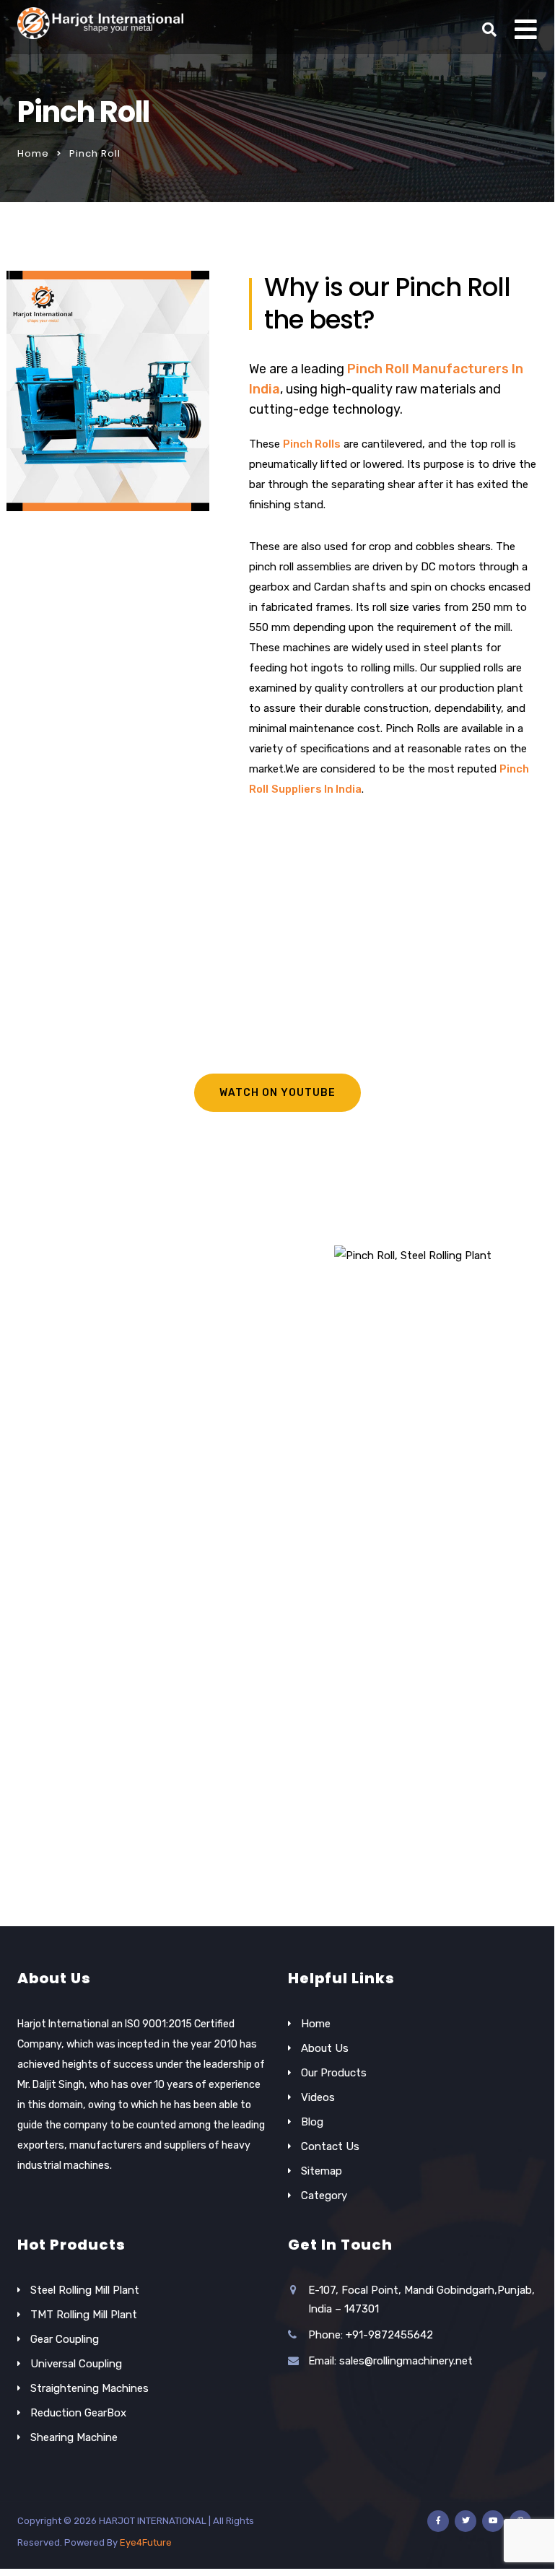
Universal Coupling (76, 2364)
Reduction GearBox (78, 2413)
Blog (312, 2122)
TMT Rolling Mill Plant (84, 2315)
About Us (325, 2048)
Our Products (334, 2073)
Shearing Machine (74, 2437)
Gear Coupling (65, 2339)
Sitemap (322, 2171)
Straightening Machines (89, 2388)
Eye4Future (146, 2542)
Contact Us (330, 2146)
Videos (318, 2097)
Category (324, 2196)
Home (33, 153)
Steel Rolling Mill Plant (85, 2290)
